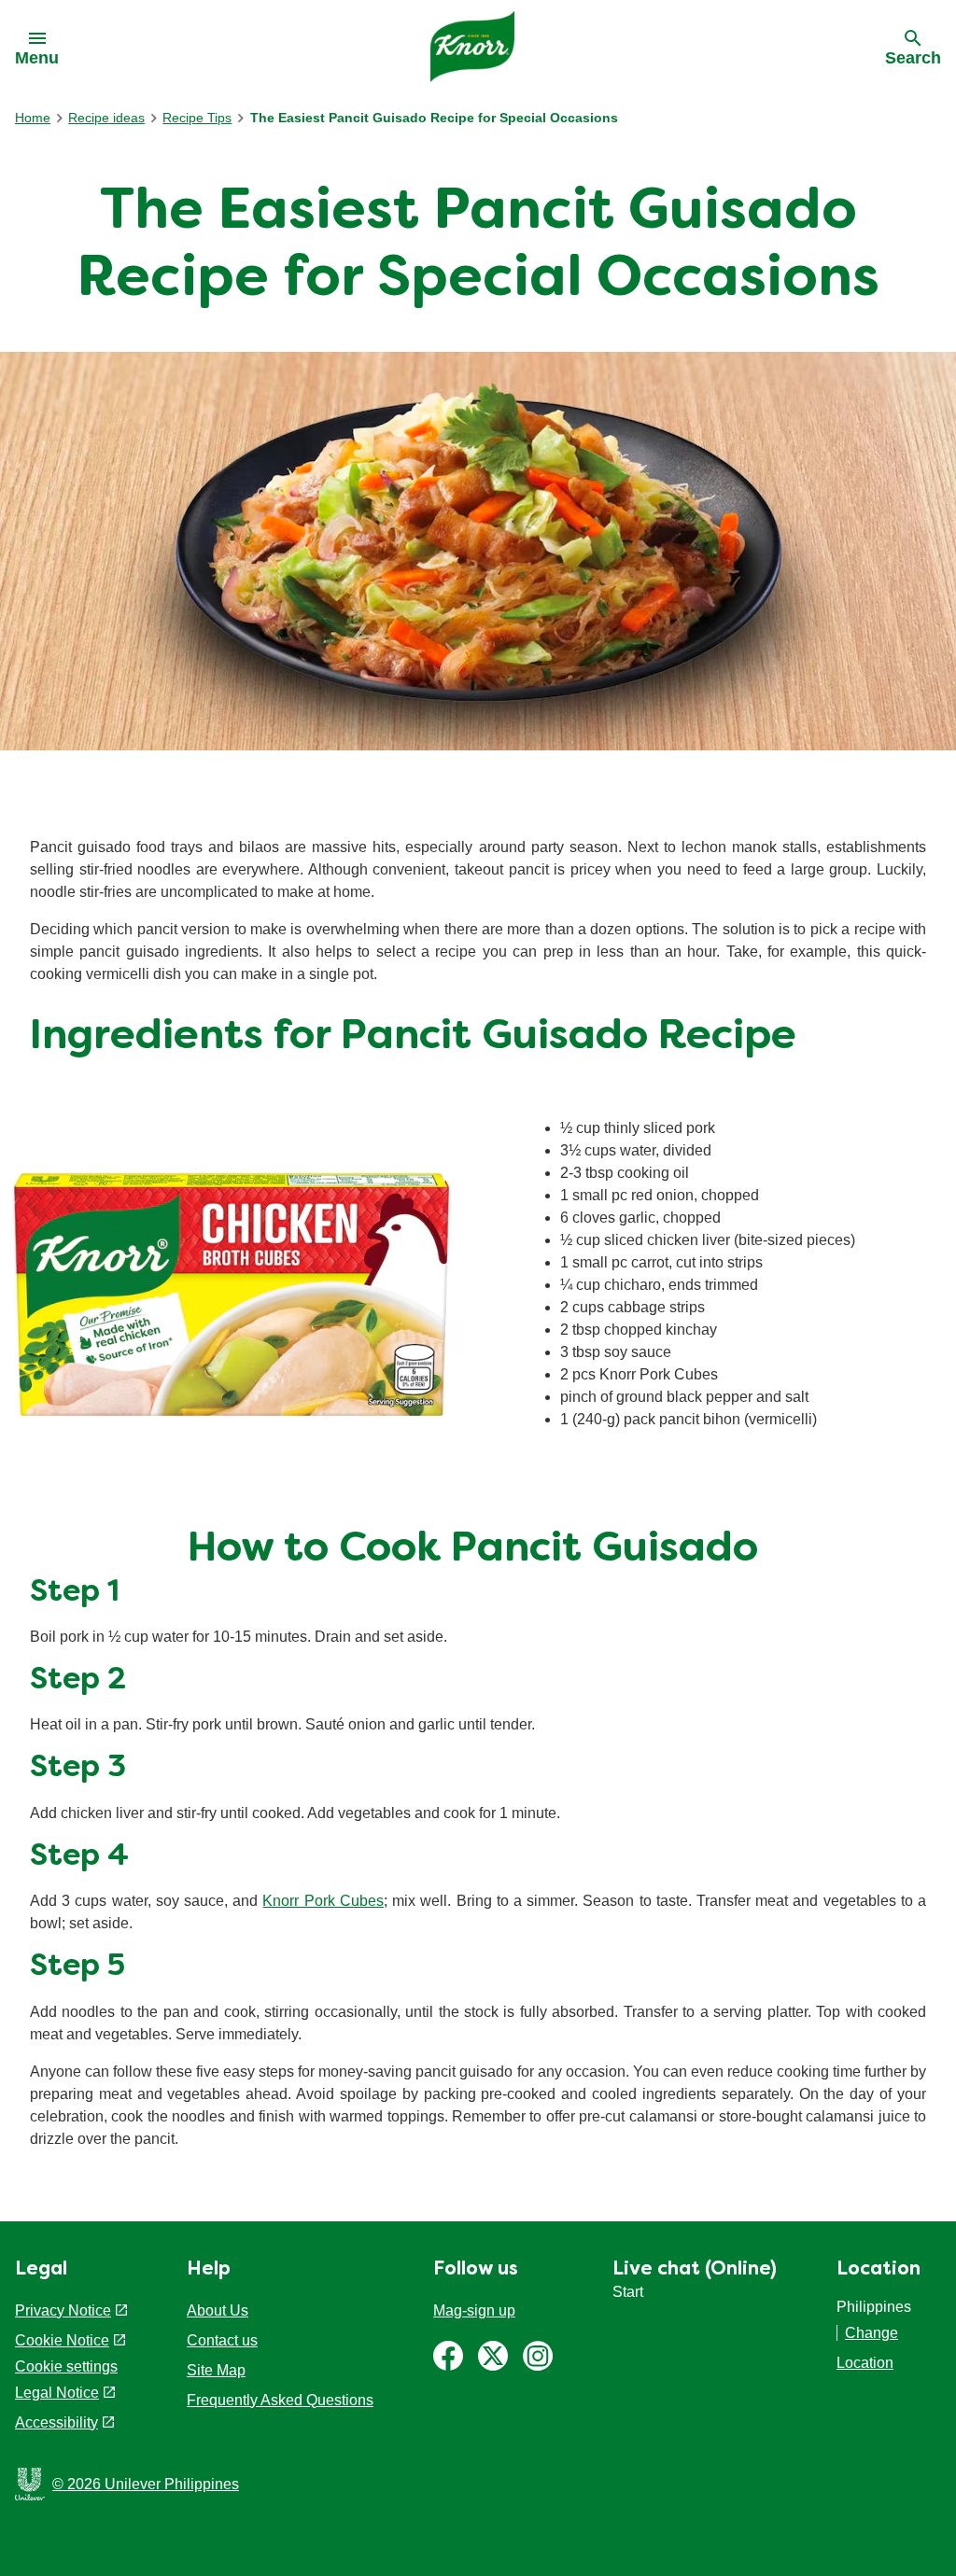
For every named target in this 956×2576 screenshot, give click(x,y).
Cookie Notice (62, 2340)
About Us (218, 2310)
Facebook (448, 2356)
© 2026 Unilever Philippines (146, 2484)
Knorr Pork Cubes (323, 1901)
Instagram (538, 2356)
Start (628, 2292)
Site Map (216, 2370)
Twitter (493, 2356)
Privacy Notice (63, 2310)
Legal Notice (57, 2393)
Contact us (222, 2340)
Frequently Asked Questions (280, 2400)
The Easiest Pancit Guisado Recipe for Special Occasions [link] (434, 118)
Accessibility (56, 2422)
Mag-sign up (474, 2310)
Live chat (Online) (695, 2270)
